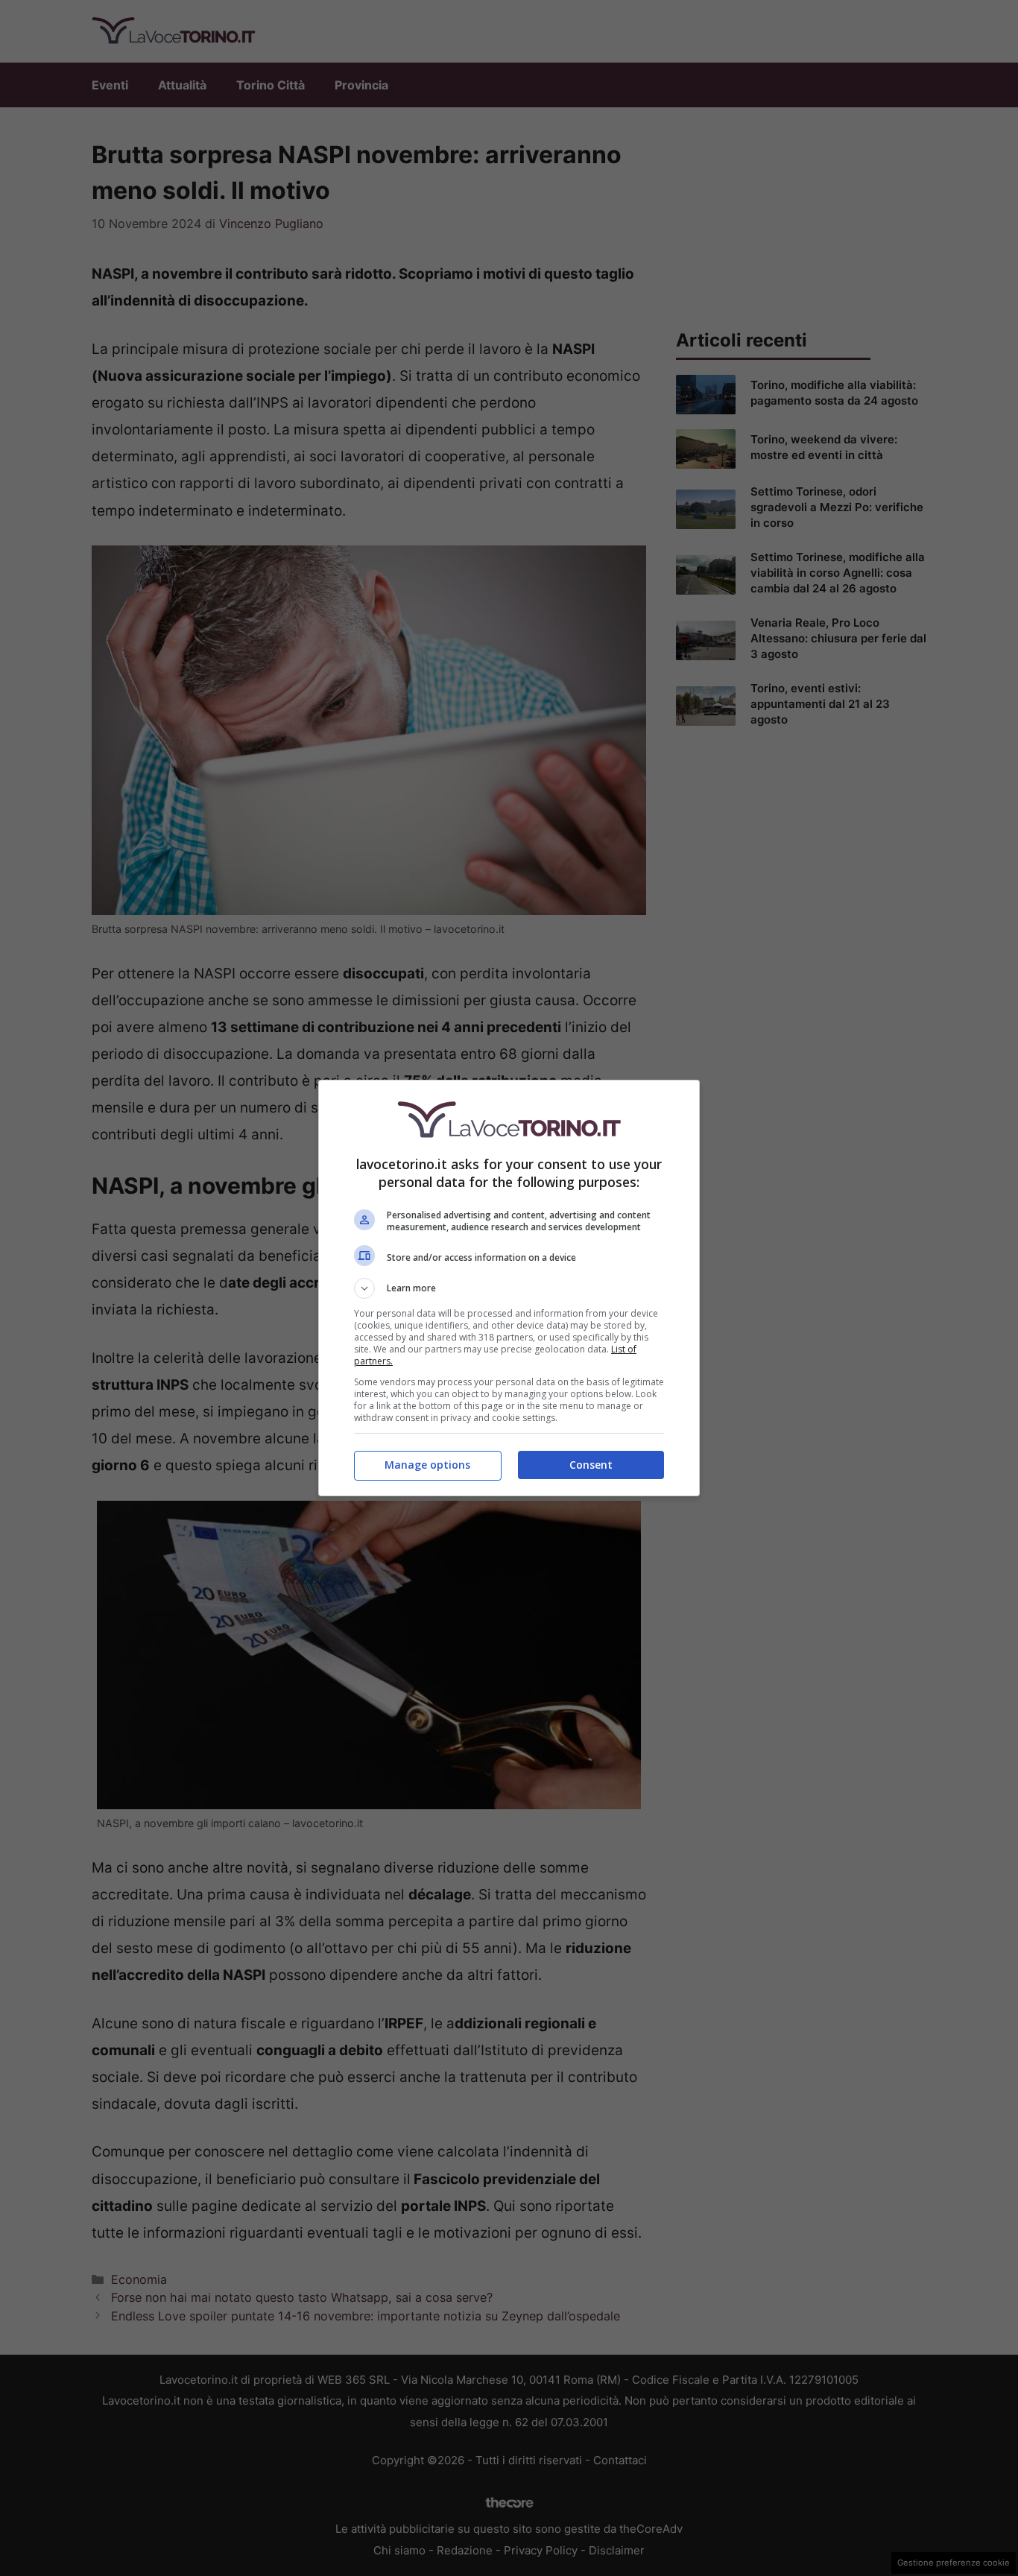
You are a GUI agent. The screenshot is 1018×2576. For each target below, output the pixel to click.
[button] (509, 1288)
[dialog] (509, 1288)
